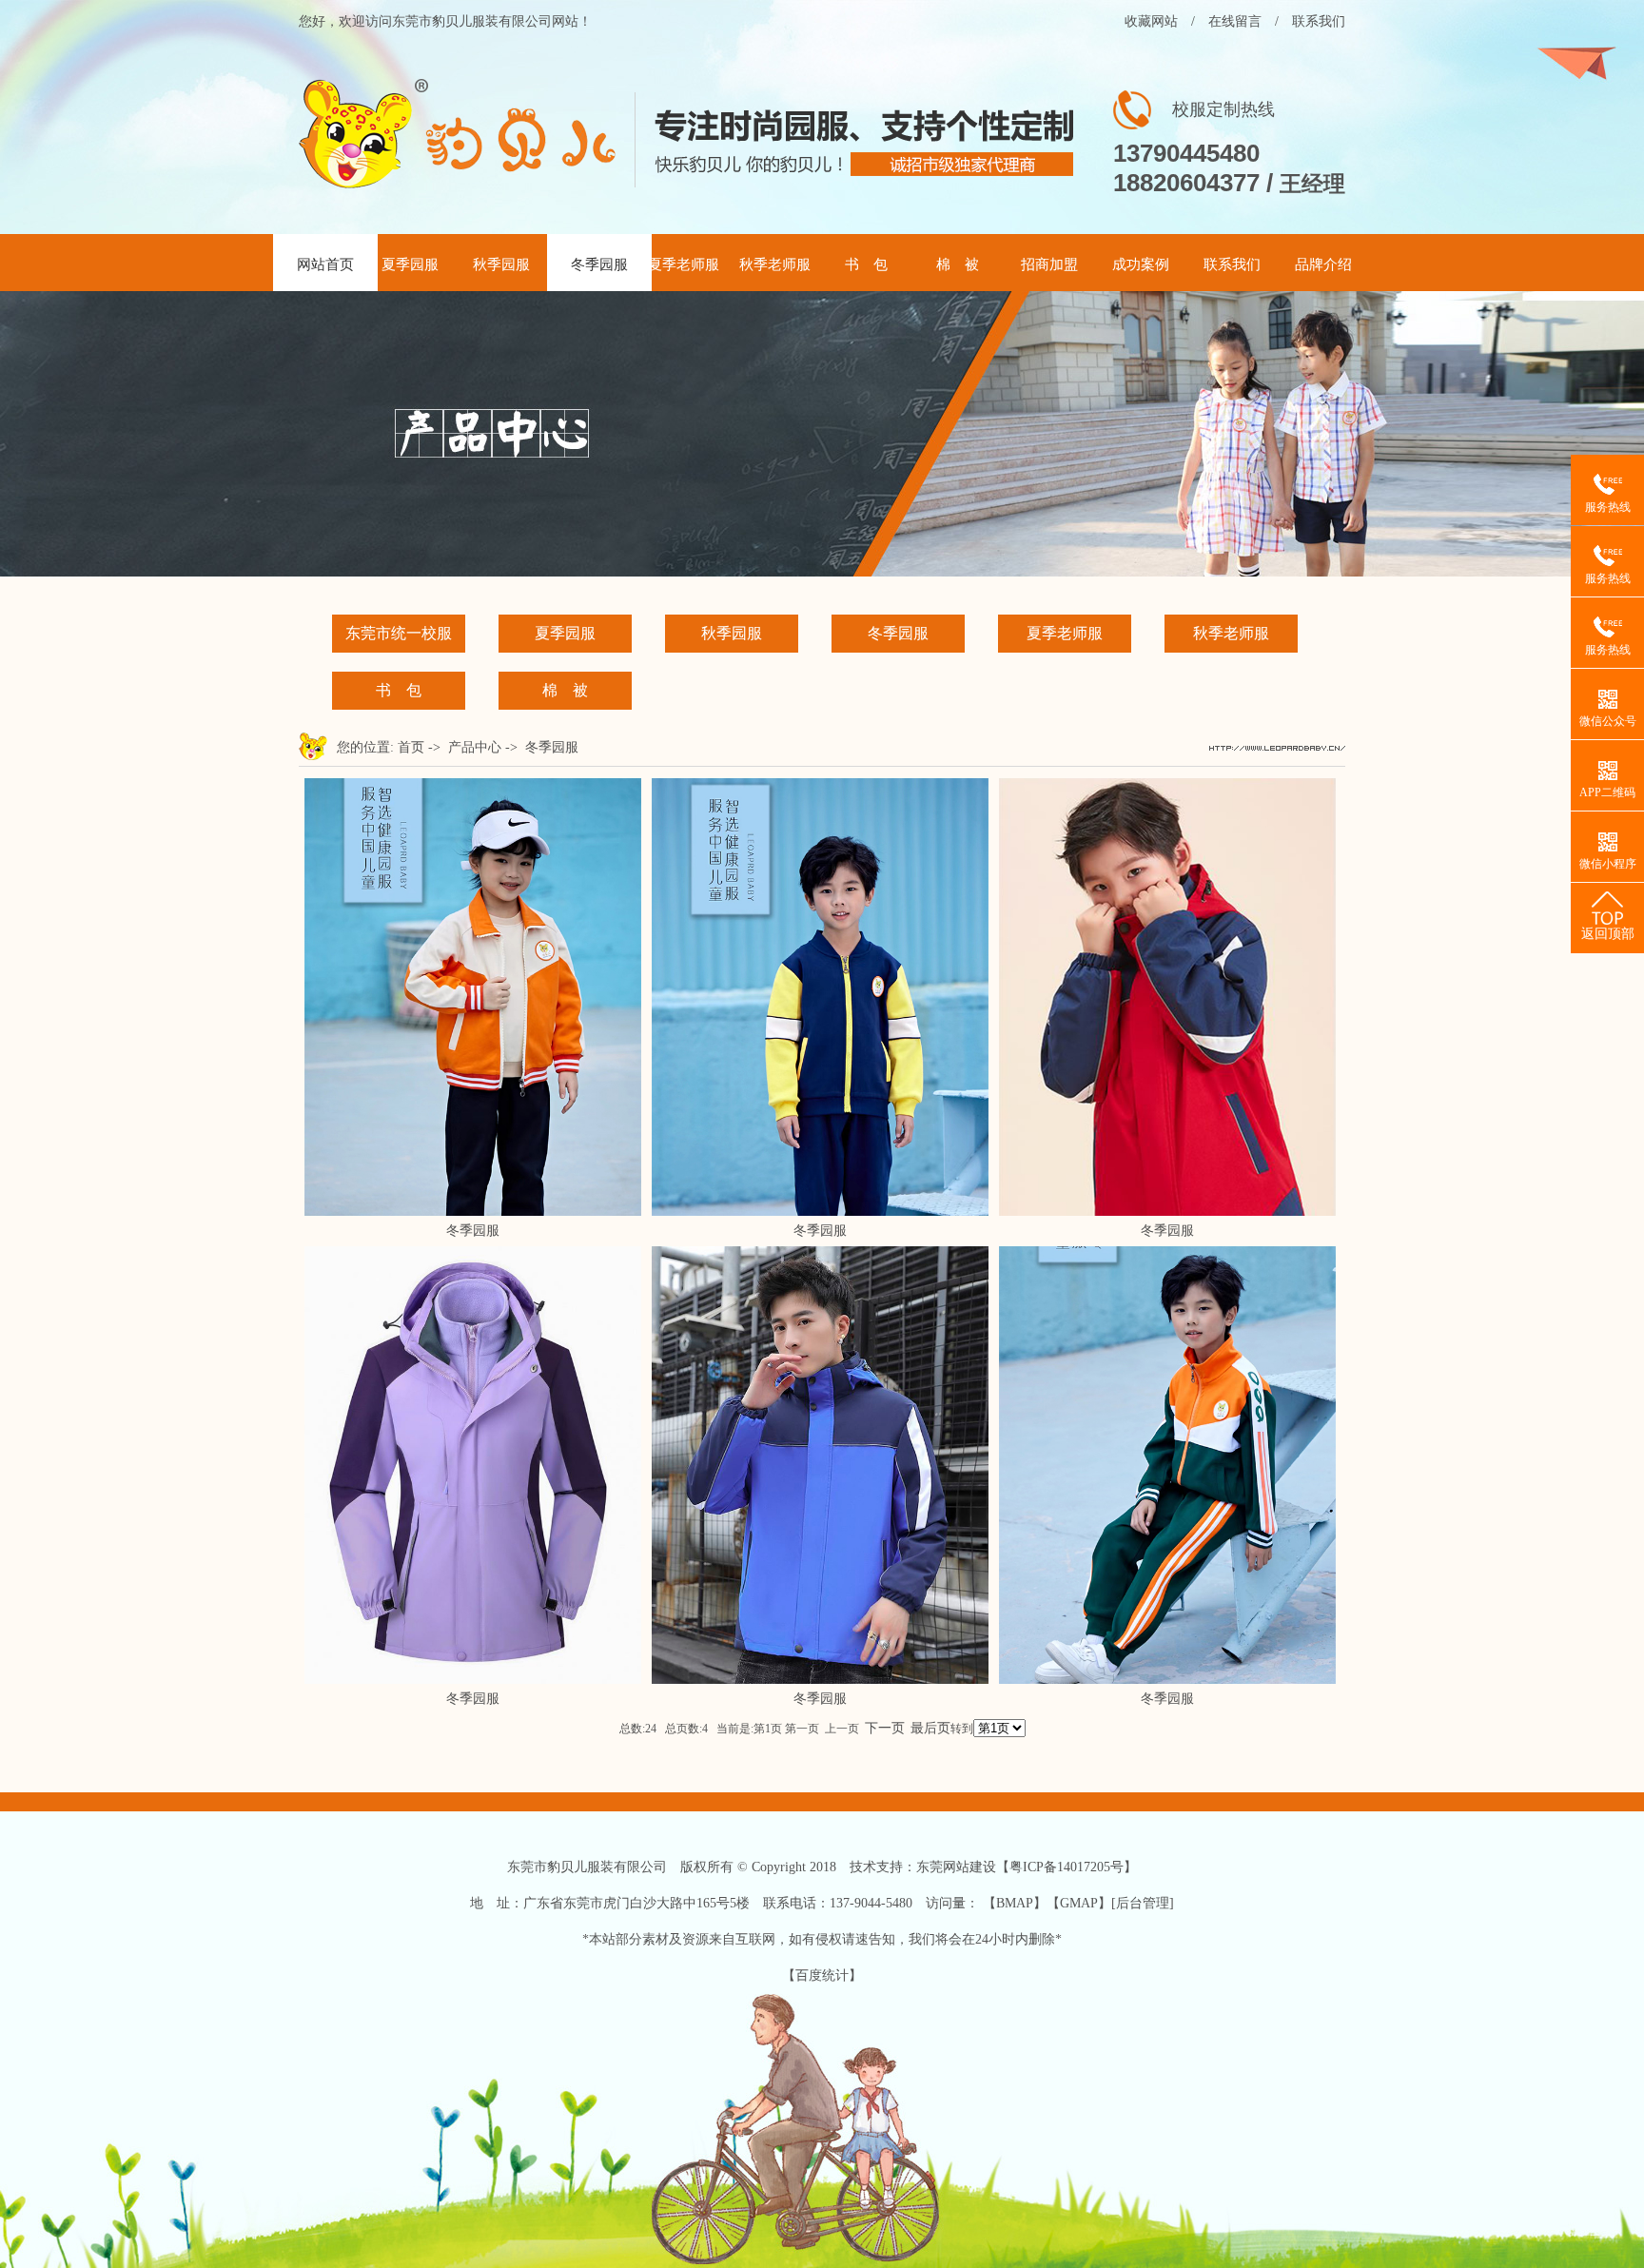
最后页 (930, 1728)
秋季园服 (501, 264)
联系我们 (1319, 21)
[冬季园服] (473, 1212)
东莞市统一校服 (399, 633)
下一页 (885, 1728)
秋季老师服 (775, 264)
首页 (411, 747)
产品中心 (475, 747)
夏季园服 (410, 264)
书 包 (866, 264)
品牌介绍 (1323, 264)
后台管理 (1143, 1903)
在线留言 (1235, 21)
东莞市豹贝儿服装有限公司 (587, 1867)
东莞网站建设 (956, 1867)
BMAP (1015, 1903)
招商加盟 (1049, 264)
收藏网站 (1151, 21)
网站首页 (325, 264)
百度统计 (822, 1975)
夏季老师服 (684, 264)
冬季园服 (599, 264)
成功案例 (1141, 264)
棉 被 (958, 264)
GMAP (1079, 1903)
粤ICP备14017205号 (1067, 1867)
